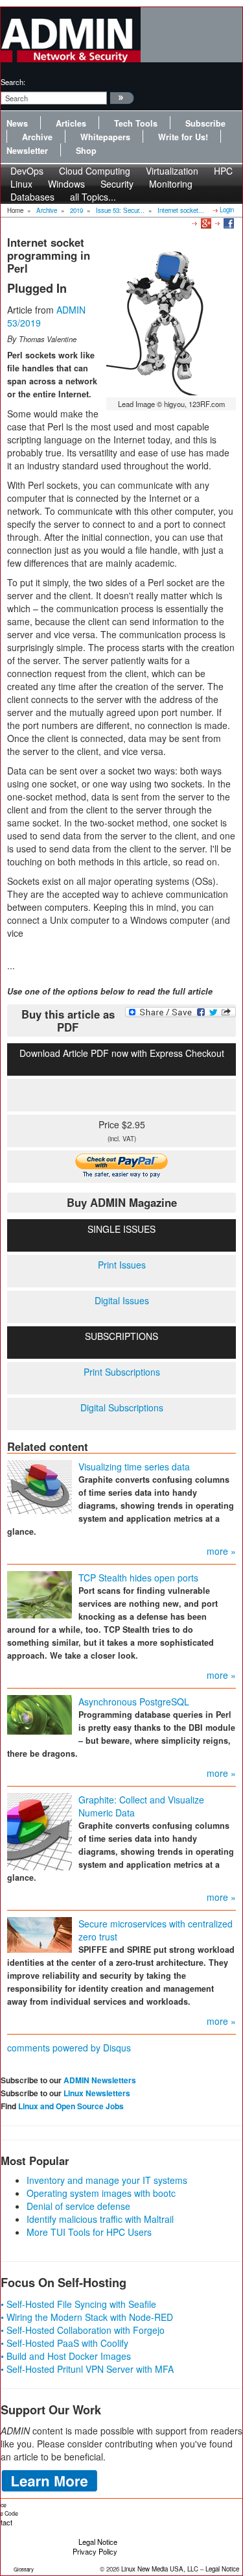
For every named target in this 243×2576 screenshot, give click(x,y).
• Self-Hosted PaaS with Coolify (64, 2343)
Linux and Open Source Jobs (71, 2106)
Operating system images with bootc (101, 2193)
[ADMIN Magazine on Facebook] (228, 223)
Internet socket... (181, 210)
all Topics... (93, 197)
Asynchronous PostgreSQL (134, 1702)
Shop (86, 151)
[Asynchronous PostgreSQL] (40, 1713)
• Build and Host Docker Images (66, 2356)
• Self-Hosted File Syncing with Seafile (78, 2304)
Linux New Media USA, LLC (160, 2569)
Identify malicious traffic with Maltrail (100, 2219)
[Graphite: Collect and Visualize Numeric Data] (40, 1830)
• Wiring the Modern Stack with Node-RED (87, 2317)
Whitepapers (105, 137)
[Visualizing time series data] (40, 1485)
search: (13, 82)
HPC (223, 171)
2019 (76, 210)
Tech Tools (136, 123)
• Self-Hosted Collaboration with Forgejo (83, 2330)
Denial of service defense (78, 2206)
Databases (32, 197)
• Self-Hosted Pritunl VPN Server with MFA (87, 2369)
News (17, 123)
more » (221, 1551)
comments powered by (69, 2048)
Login (227, 210)
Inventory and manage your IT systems (107, 2180)
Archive (37, 137)
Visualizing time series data (134, 1467)
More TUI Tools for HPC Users (89, 2232)
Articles (71, 123)
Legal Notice (98, 2542)
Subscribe (205, 123)
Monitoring (171, 184)
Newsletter (27, 151)
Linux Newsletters (97, 2093)
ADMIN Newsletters (100, 2080)
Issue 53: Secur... (120, 210)
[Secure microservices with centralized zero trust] (40, 1933)
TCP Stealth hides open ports (138, 1578)
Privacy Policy (95, 2551)
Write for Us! (183, 137)
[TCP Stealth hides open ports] (40, 1593)
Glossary (24, 2569)
